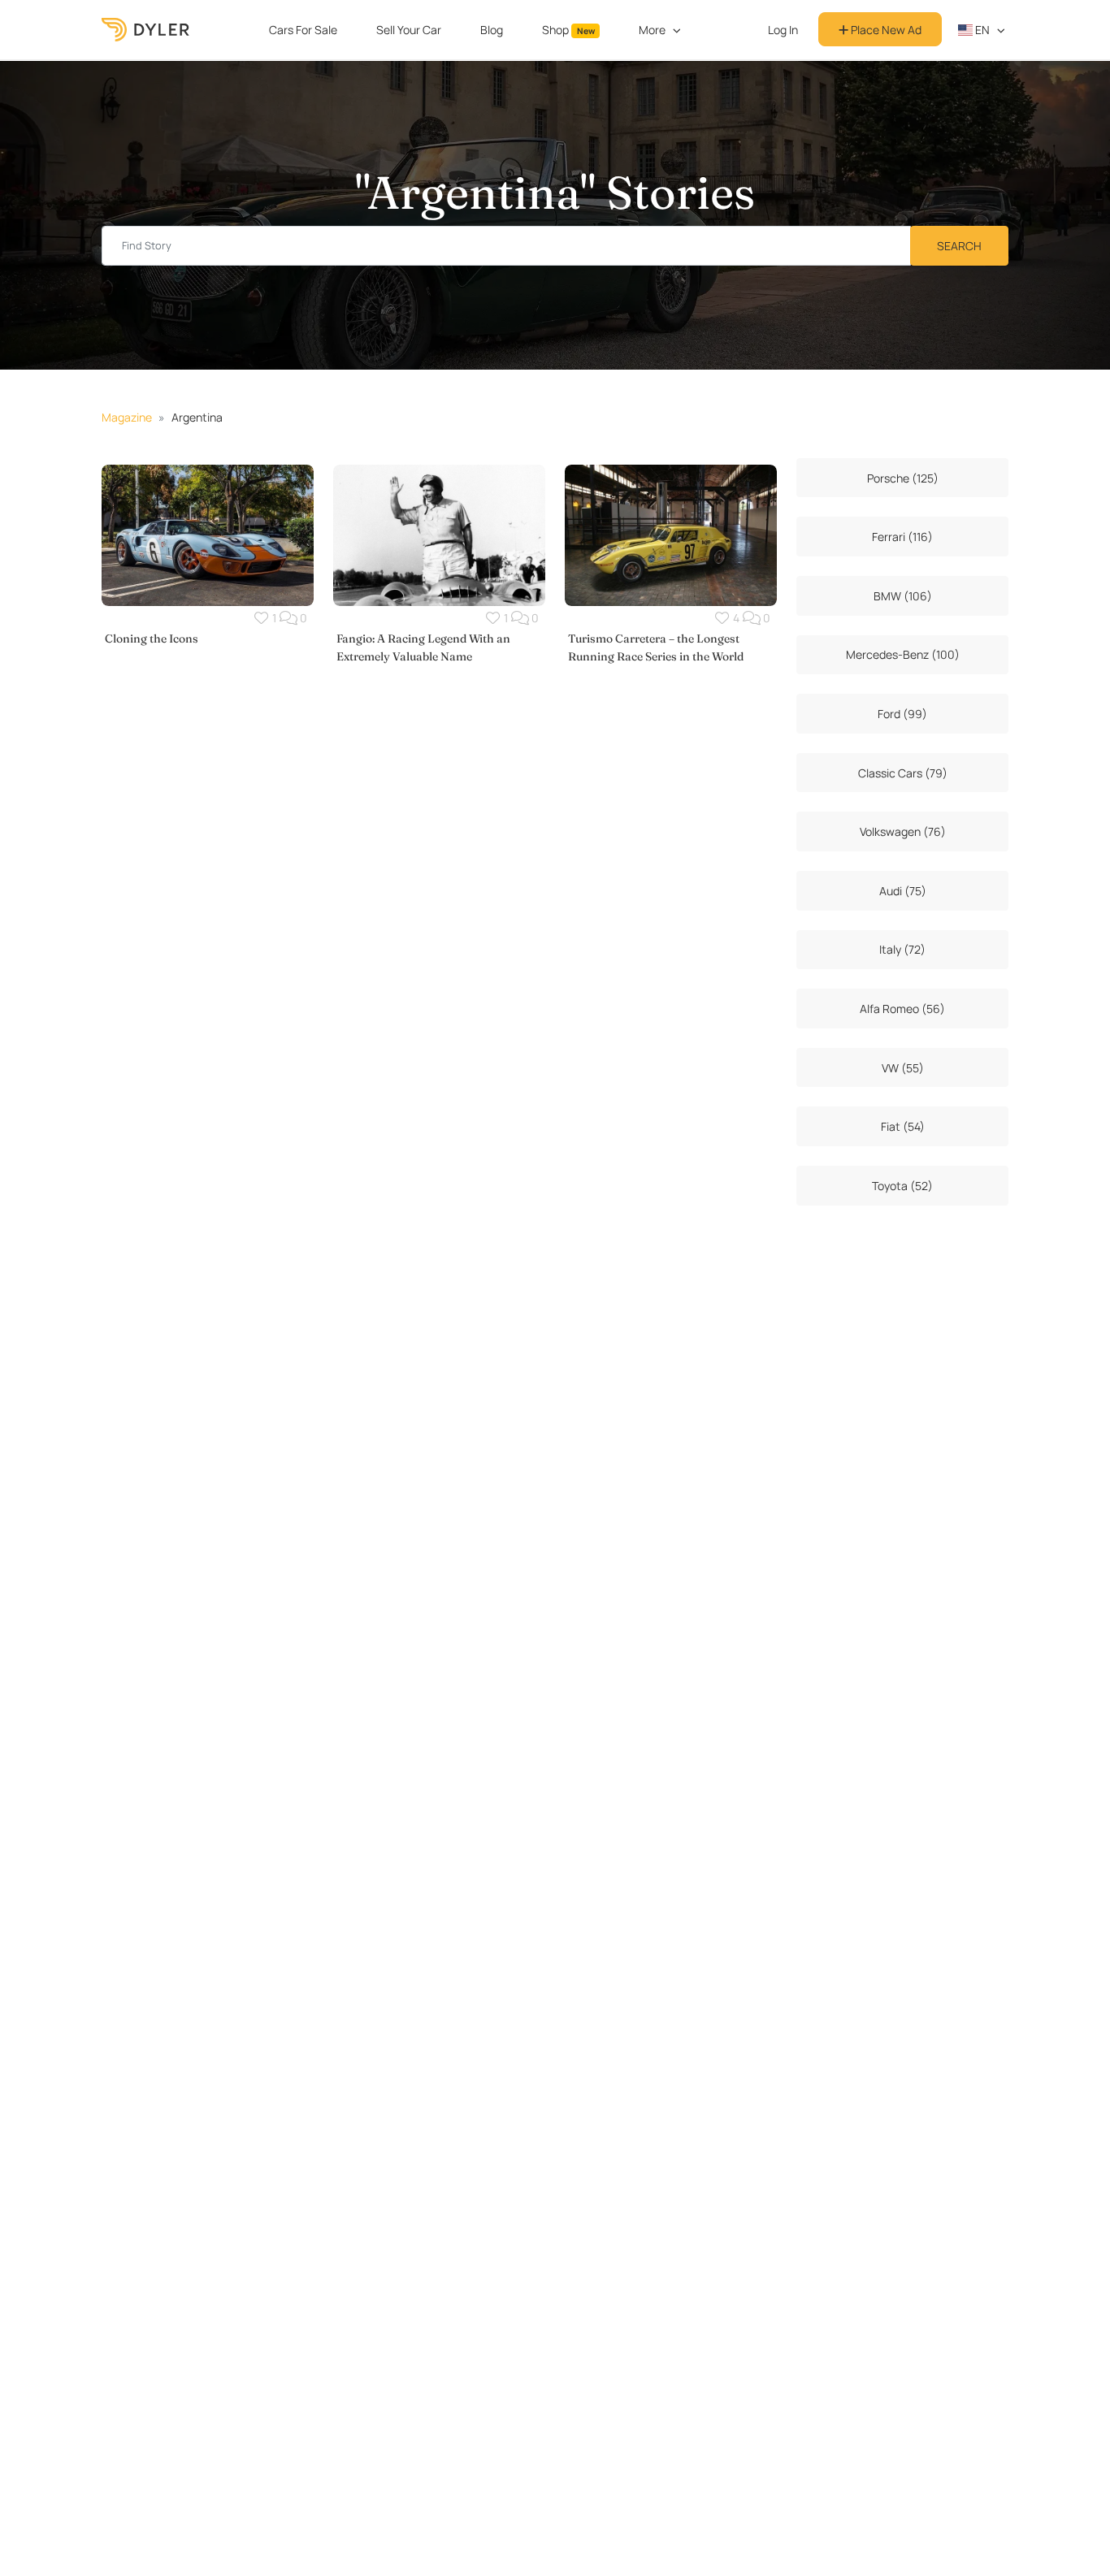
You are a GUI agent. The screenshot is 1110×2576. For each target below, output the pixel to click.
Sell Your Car (409, 30)
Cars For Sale (303, 30)
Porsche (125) (903, 478)
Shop (568, 30)
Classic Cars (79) (903, 773)
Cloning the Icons (152, 639)
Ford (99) (902, 714)
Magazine (127, 417)
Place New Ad (885, 30)
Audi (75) (903, 891)
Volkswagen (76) (903, 831)
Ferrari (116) (902, 537)
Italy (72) (902, 949)
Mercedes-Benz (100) (903, 654)
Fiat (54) (903, 1126)
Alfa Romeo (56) (902, 1009)
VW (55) (903, 1068)
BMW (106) (903, 596)
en (981, 30)
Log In (783, 30)
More (652, 30)
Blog (492, 30)
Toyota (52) (902, 1186)
